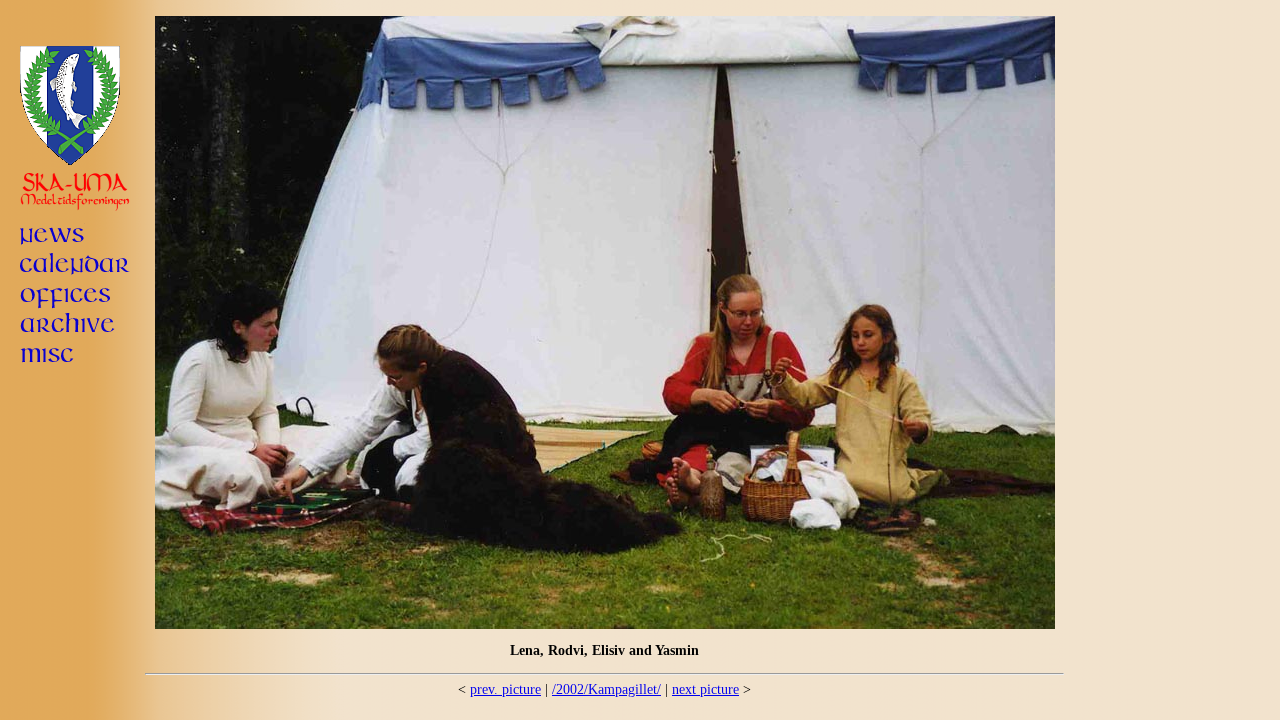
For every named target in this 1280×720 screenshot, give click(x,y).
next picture (705, 689)
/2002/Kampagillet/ (606, 689)
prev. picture (505, 689)
